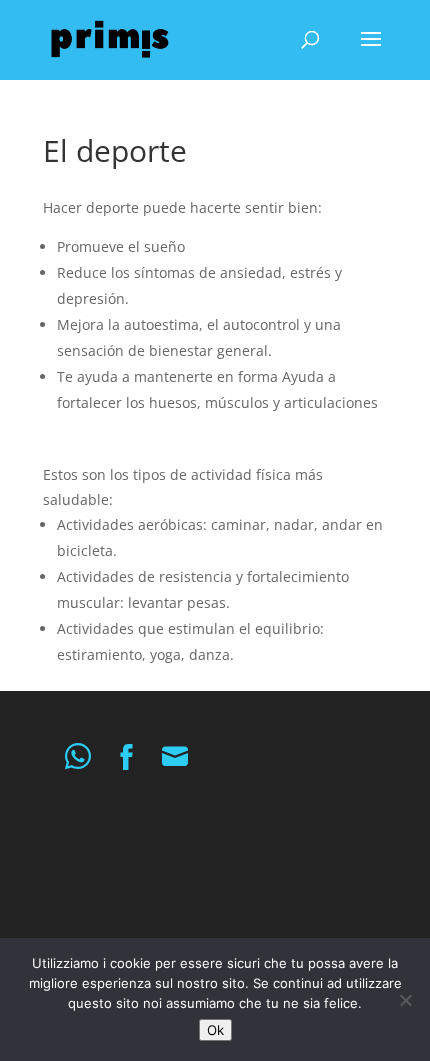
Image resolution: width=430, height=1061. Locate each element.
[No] (405, 1000)
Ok (215, 1030)
